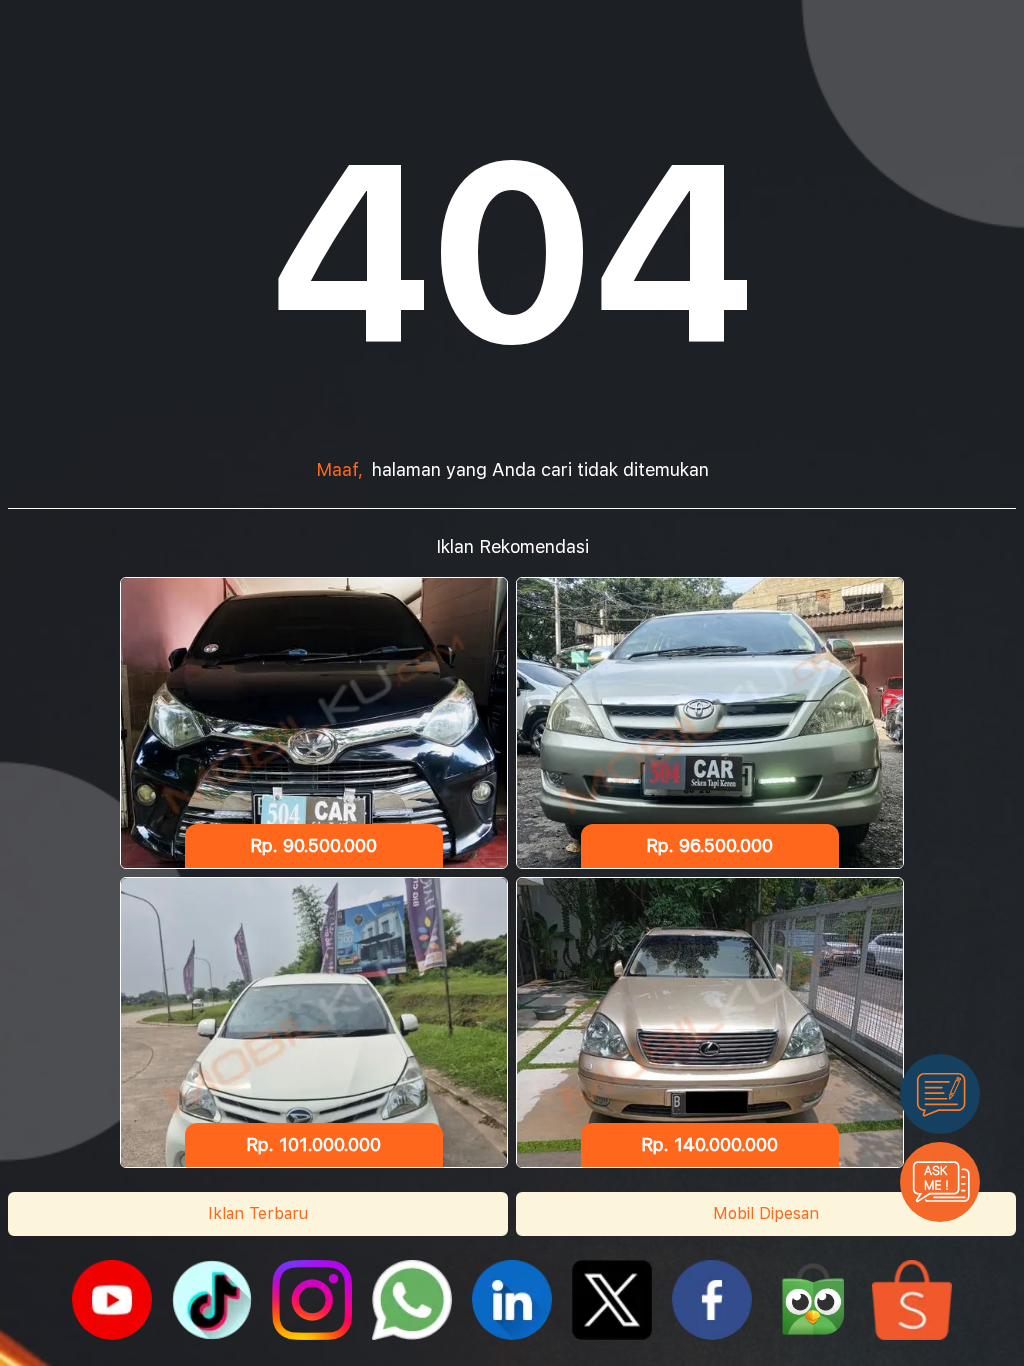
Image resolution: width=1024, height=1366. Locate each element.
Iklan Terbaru (258, 1213)
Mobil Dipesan (766, 1213)
